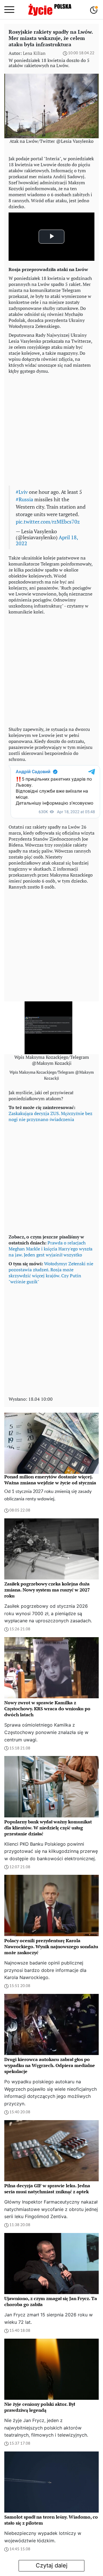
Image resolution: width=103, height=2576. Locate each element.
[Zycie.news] (49, 10)
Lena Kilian (34, 53)
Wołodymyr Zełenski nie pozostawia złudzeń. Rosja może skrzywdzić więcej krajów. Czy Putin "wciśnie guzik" (51, 1273)
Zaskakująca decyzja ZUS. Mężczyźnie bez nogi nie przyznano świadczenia (50, 1116)
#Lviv (22, 492)
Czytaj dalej (52, 2565)
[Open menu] (9, 10)
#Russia (24, 499)
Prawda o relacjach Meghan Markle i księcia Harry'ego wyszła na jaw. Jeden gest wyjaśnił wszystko (50, 1249)
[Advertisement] (51, 428)
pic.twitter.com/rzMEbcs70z (48, 522)
